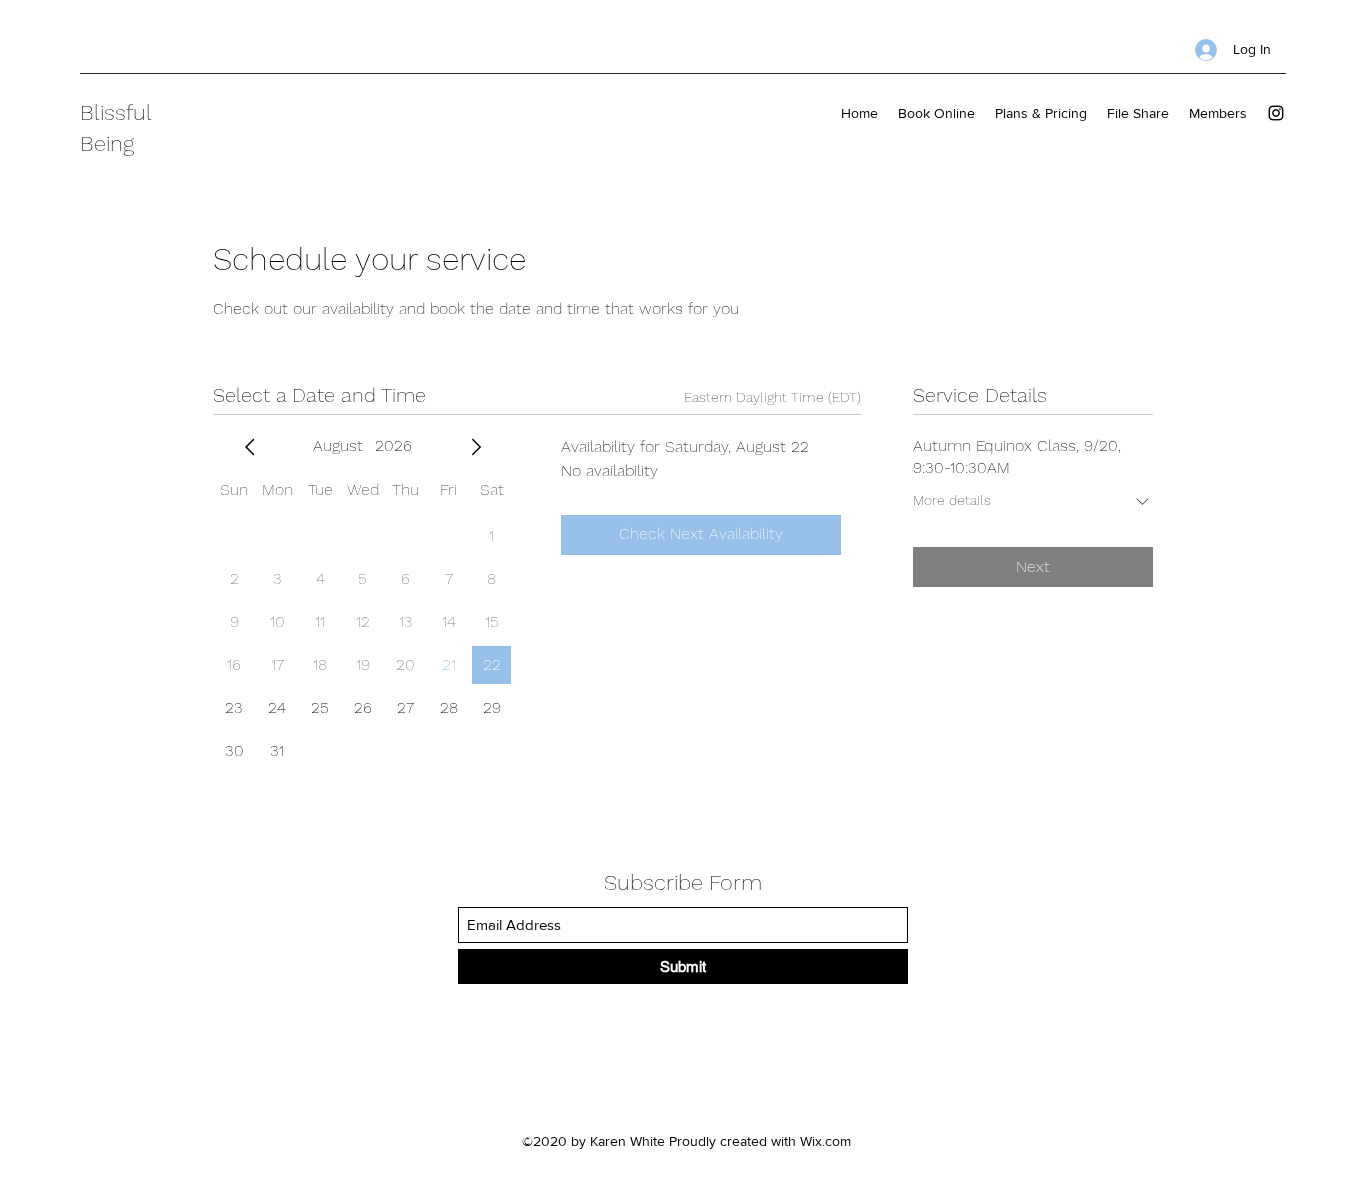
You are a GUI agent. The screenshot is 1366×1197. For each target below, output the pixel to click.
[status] (772, 397)
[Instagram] (1276, 113)
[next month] (476, 447)
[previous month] (250, 447)
